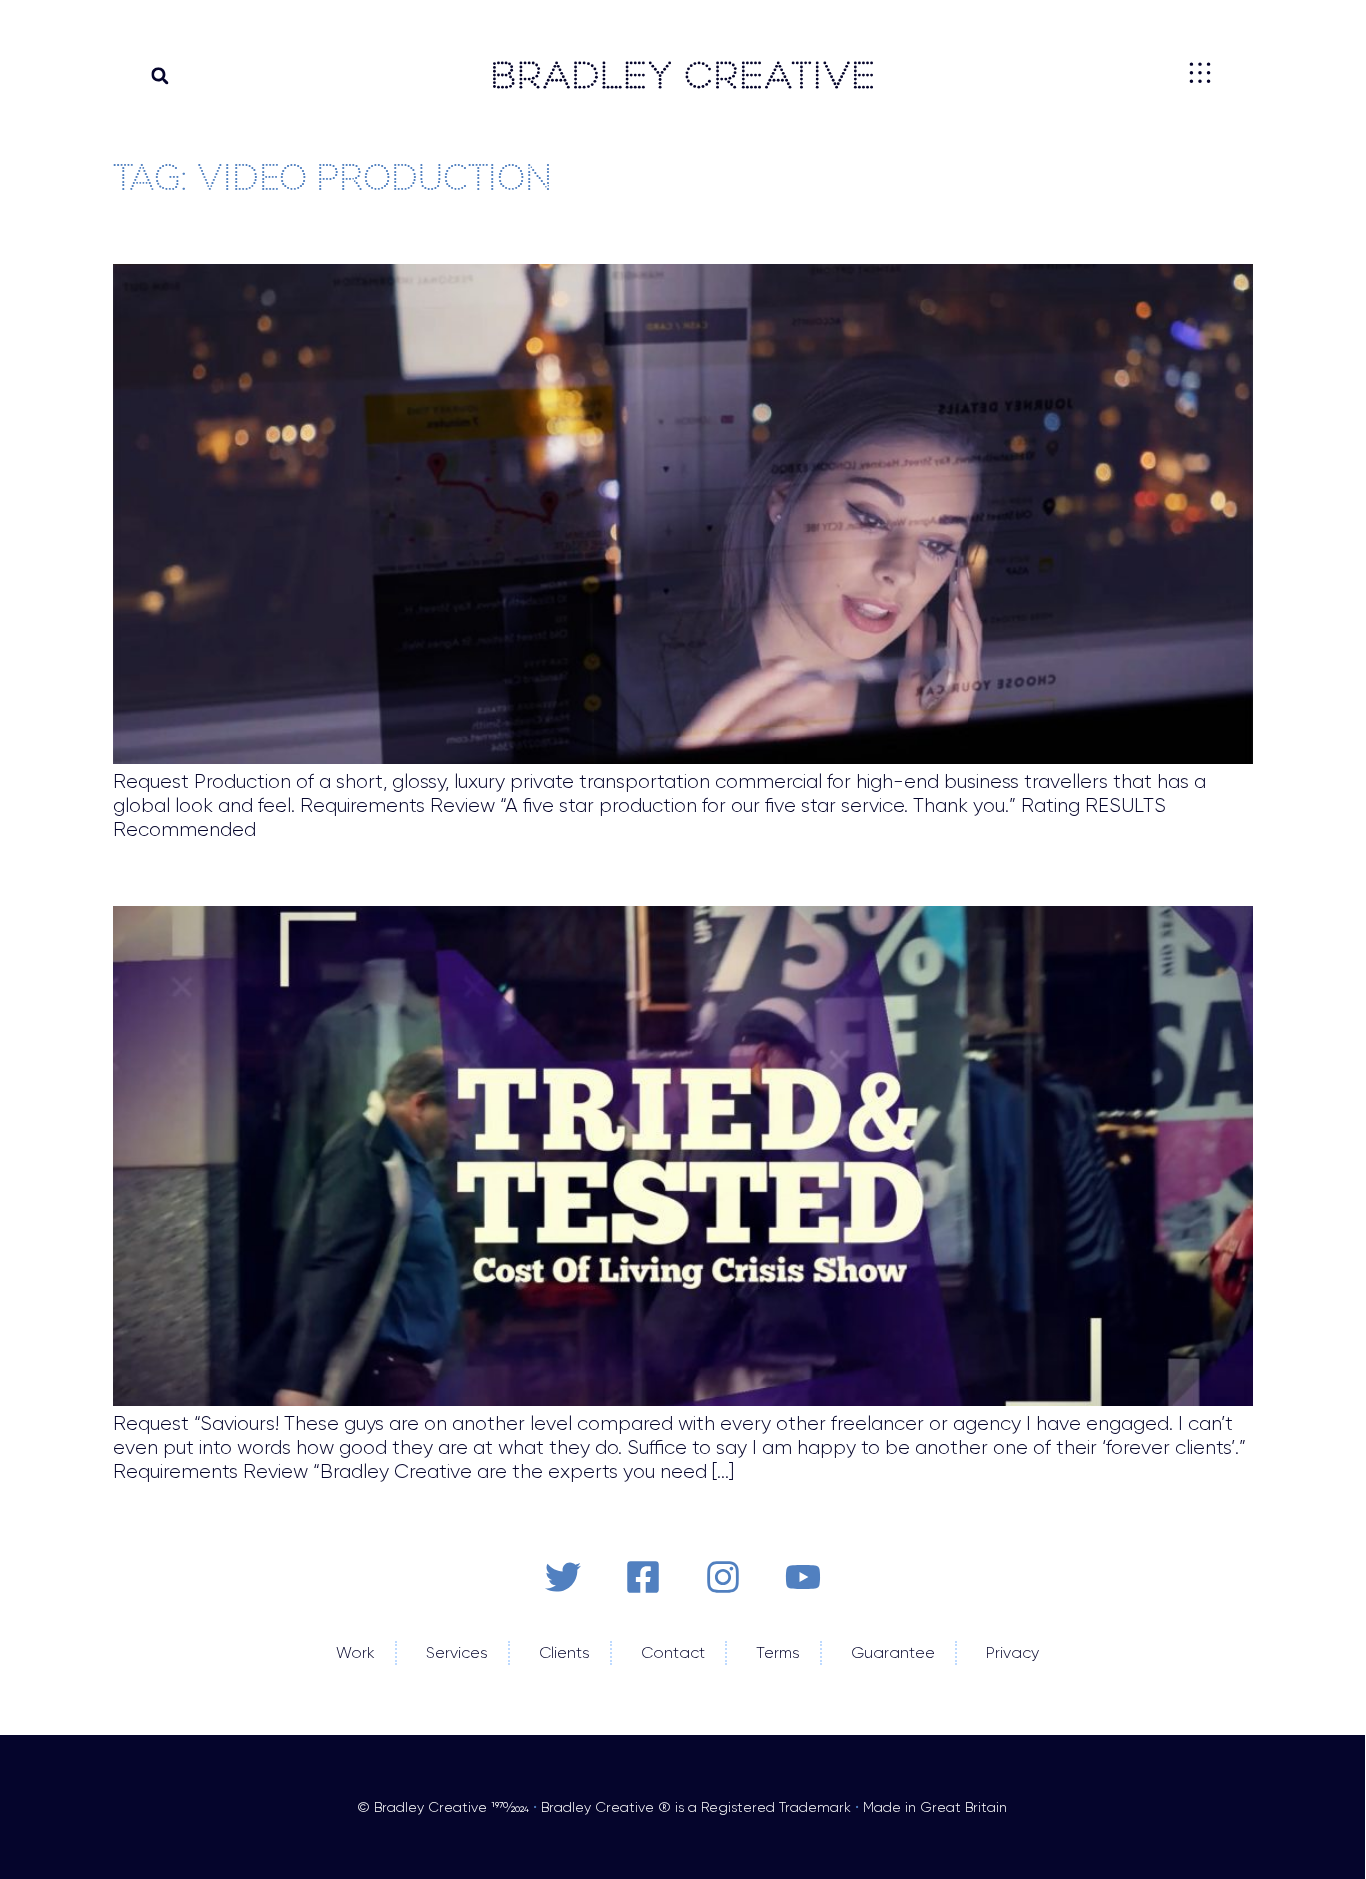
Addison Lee (171, 235)
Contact (669, 1652)
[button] (160, 76)
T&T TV (139, 877)
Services (453, 1652)
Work (351, 1652)
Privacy (1008, 1652)
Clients (560, 1652)
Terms (774, 1652)
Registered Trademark (776, 1807)
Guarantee (889, 1652)
